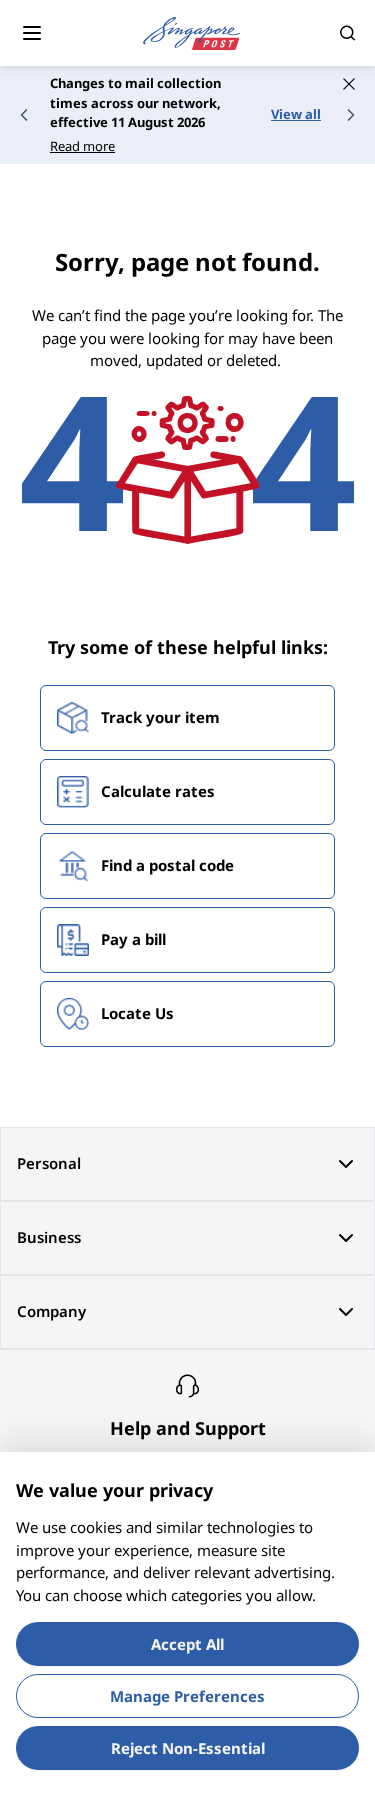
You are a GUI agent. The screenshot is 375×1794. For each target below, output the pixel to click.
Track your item (160, 717)
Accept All (187, 1644)
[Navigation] (32, 33)
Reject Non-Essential (188, 1748)
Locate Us (137, 1013)
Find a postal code (167, 865)
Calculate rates (158, 791)
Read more (82, 146)
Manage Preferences (187, 1696)
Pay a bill (133, 939)
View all (296, 114)
